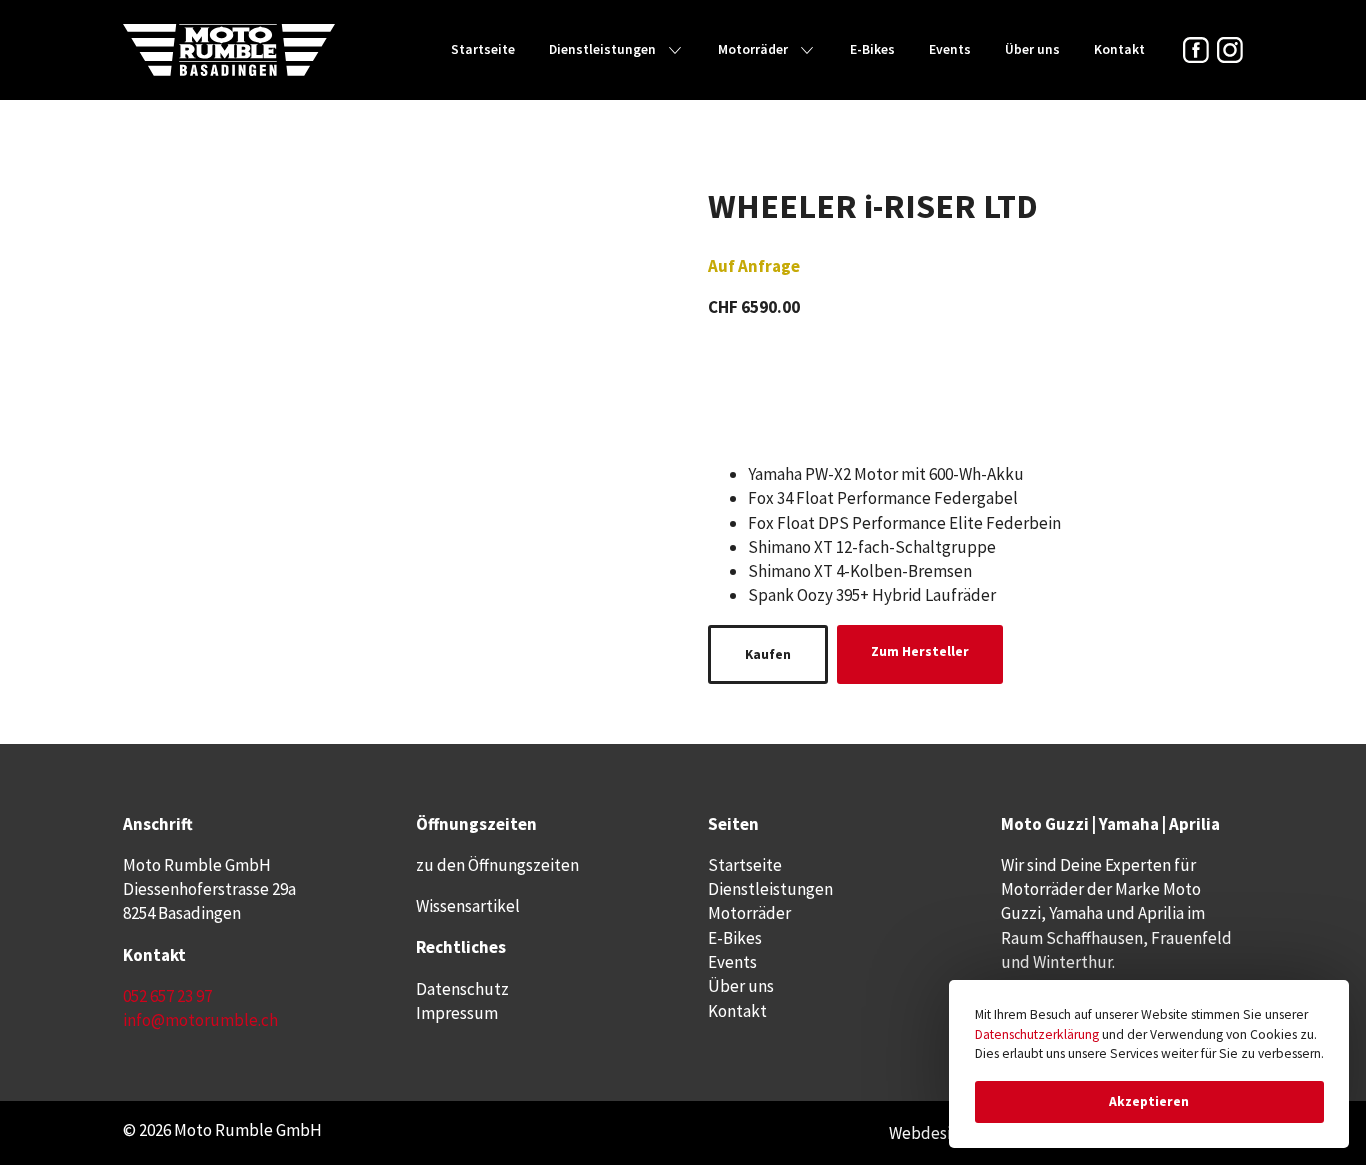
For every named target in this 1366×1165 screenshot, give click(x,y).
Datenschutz (462, 989)
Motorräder (753, 49)
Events (950, 49)
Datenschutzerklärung (1037, 1034)
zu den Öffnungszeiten (497, 865)
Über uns (1032, 49)
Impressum (457, 1013)
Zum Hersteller (920, 651)
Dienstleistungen (602, 49)
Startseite (483, 49)
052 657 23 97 (167, 996)
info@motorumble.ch (200, 1020)
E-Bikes (872, 49)
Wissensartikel (468, 906)
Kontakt (1119, 49)
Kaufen (768, 654)
